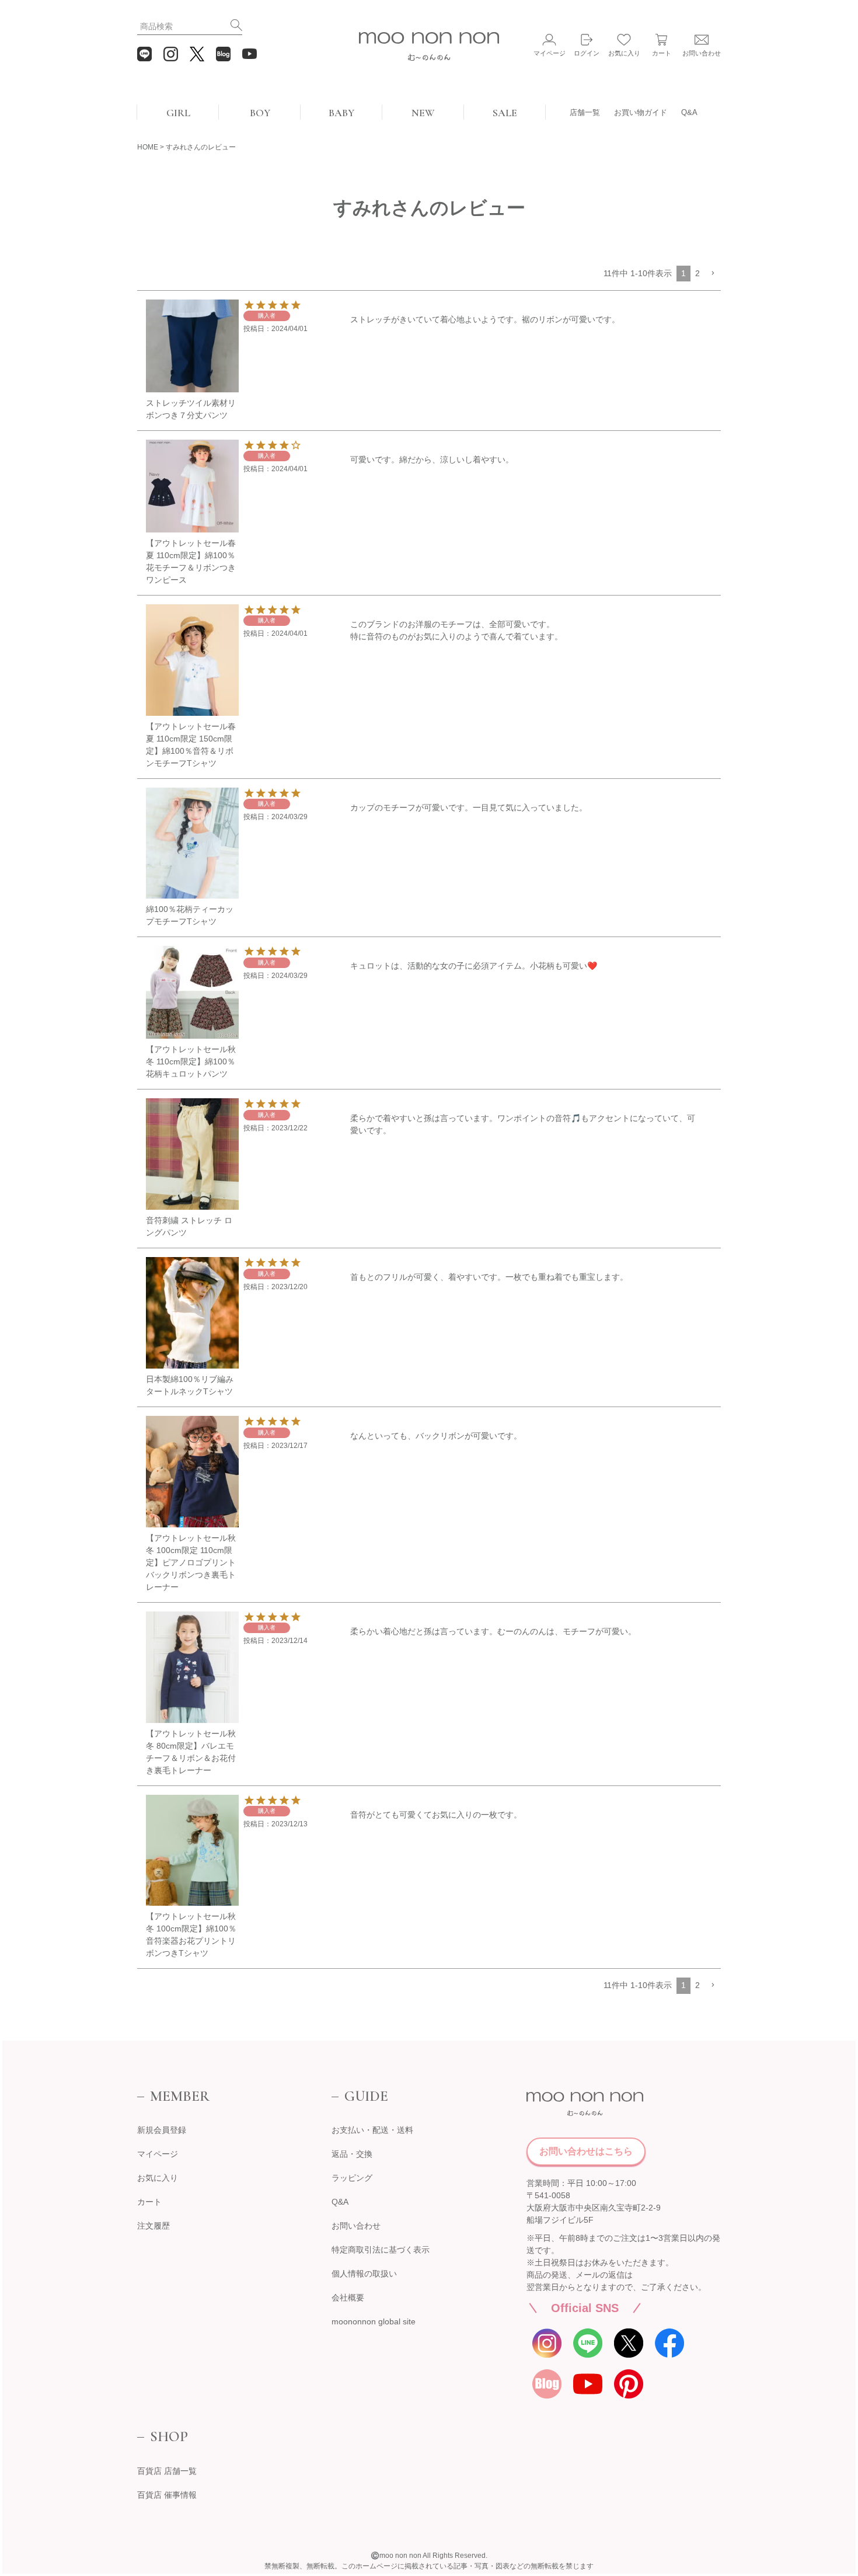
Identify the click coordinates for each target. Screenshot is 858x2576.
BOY (260, 113)
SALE (505, 113)
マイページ (158, 2154)
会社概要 (348, 2297)
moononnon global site (374, 2321)
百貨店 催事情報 (167, 2495)
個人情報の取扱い (364, 2274)
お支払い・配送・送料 (372, 2130)
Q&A (689, 112)
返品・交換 (352, 2154)
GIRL (178, 113)
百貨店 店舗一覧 (167, 2471)
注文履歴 (154, 2226)
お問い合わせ (356, 2226)
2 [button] (697, 273)
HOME (148, 147)
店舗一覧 (585, 112)
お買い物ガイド (641, 112)
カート (149, 2202)
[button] (713, 274)
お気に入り (158, 2178)
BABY (341, 113)
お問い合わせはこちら (586, 2151)
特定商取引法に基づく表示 (381, 2250)
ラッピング (352, 2178)
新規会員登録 (162, 2130)
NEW (423, 113)
